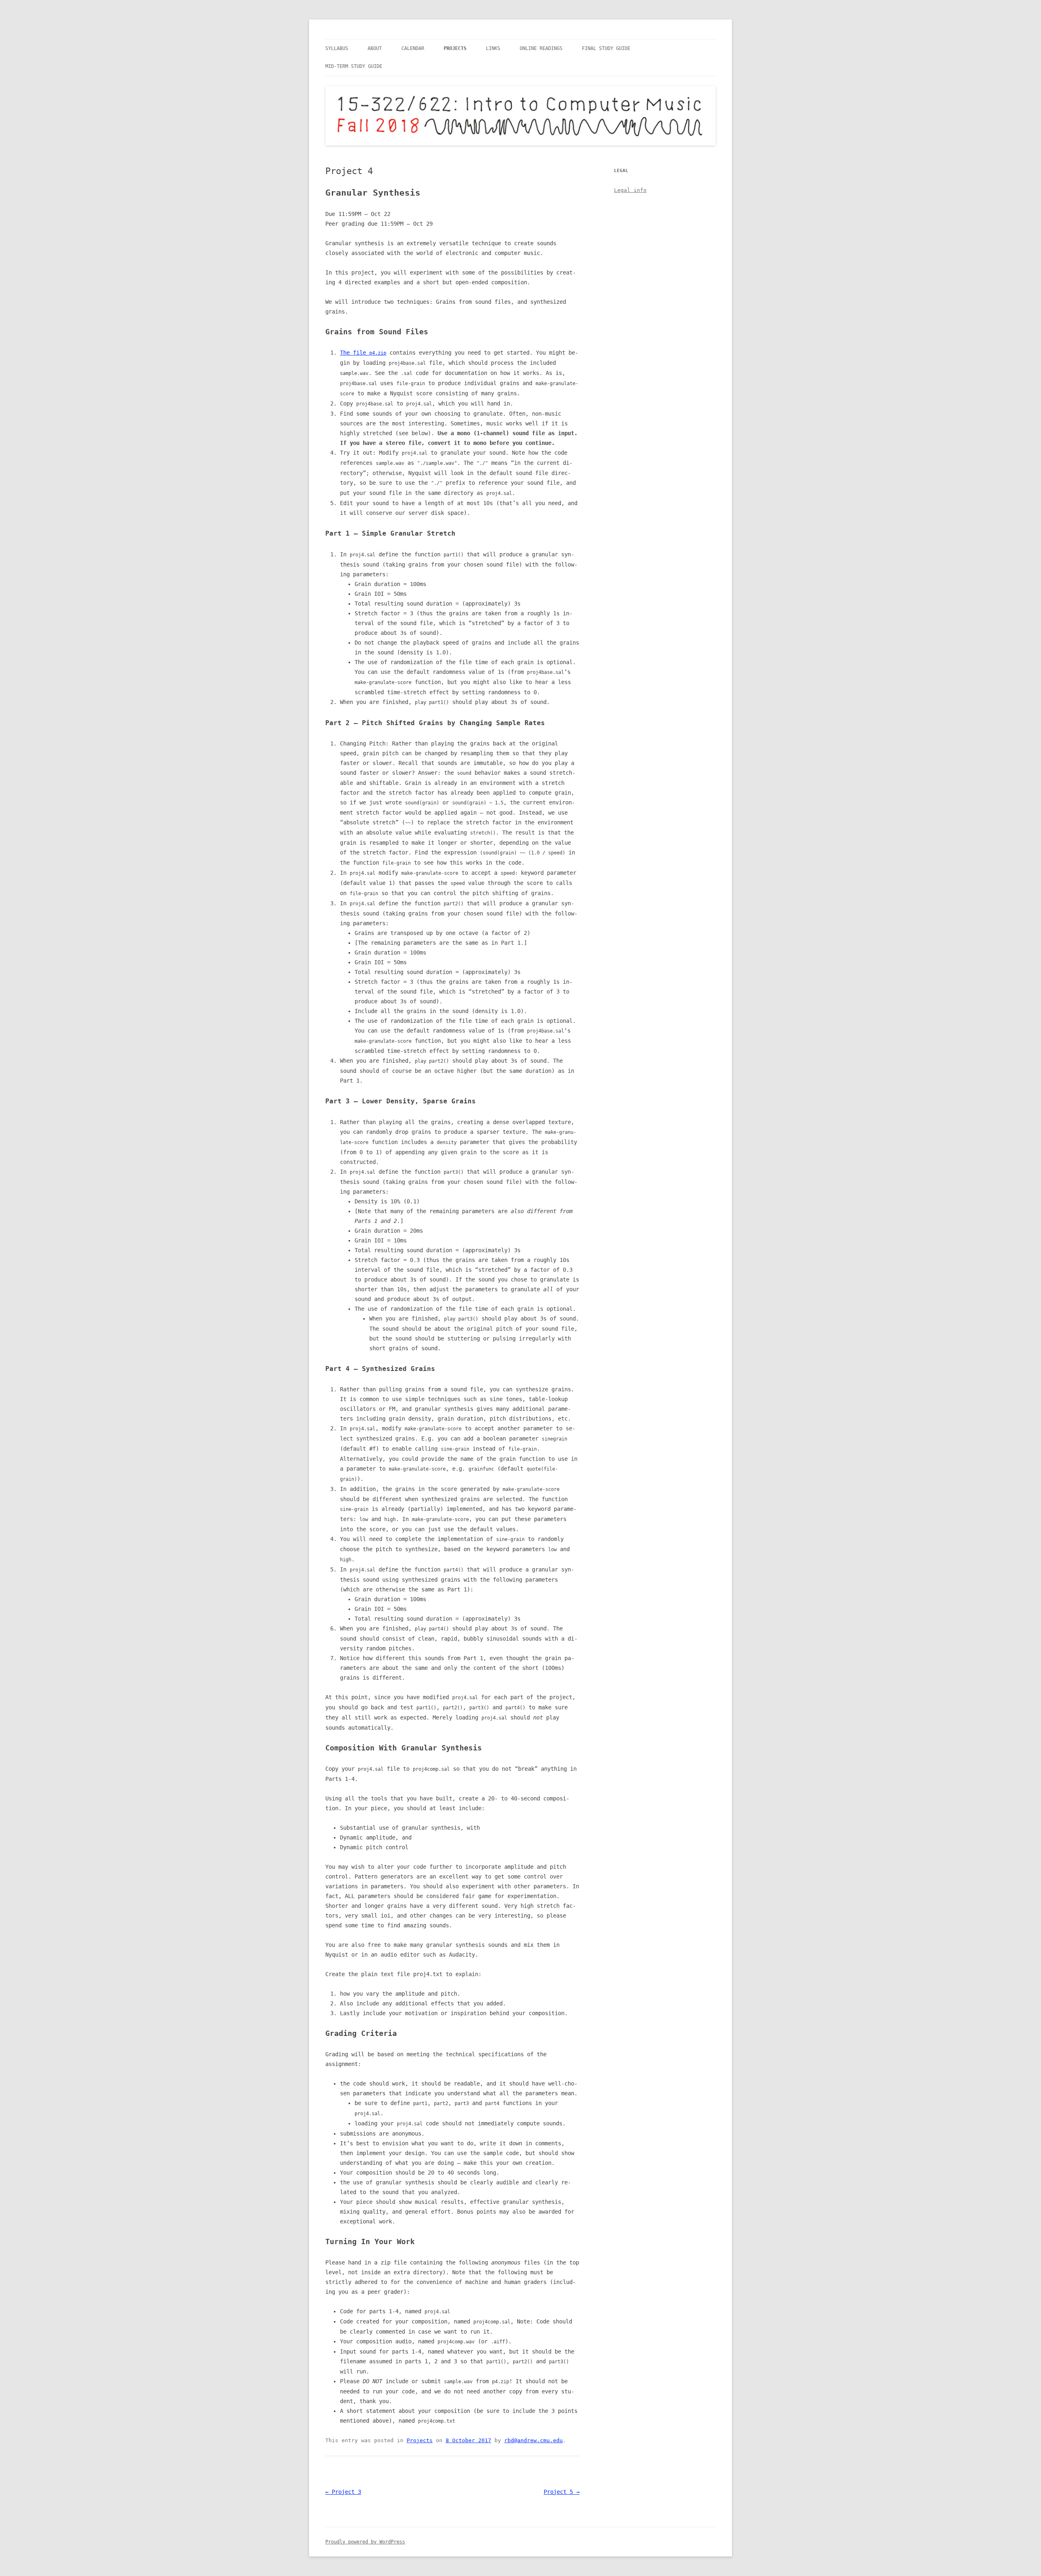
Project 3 (343, 2492)
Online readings (541, 48)
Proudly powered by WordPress (365, 2542)
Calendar (413, 48)
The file (363, 353)
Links (493, 48)
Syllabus (337, 48)
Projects (455, 48)
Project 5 (562, 2492)
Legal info (630, 190)
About (375, 48)
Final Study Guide (606, 48)
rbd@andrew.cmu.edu (534, 2440)
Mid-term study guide (354, 66)
